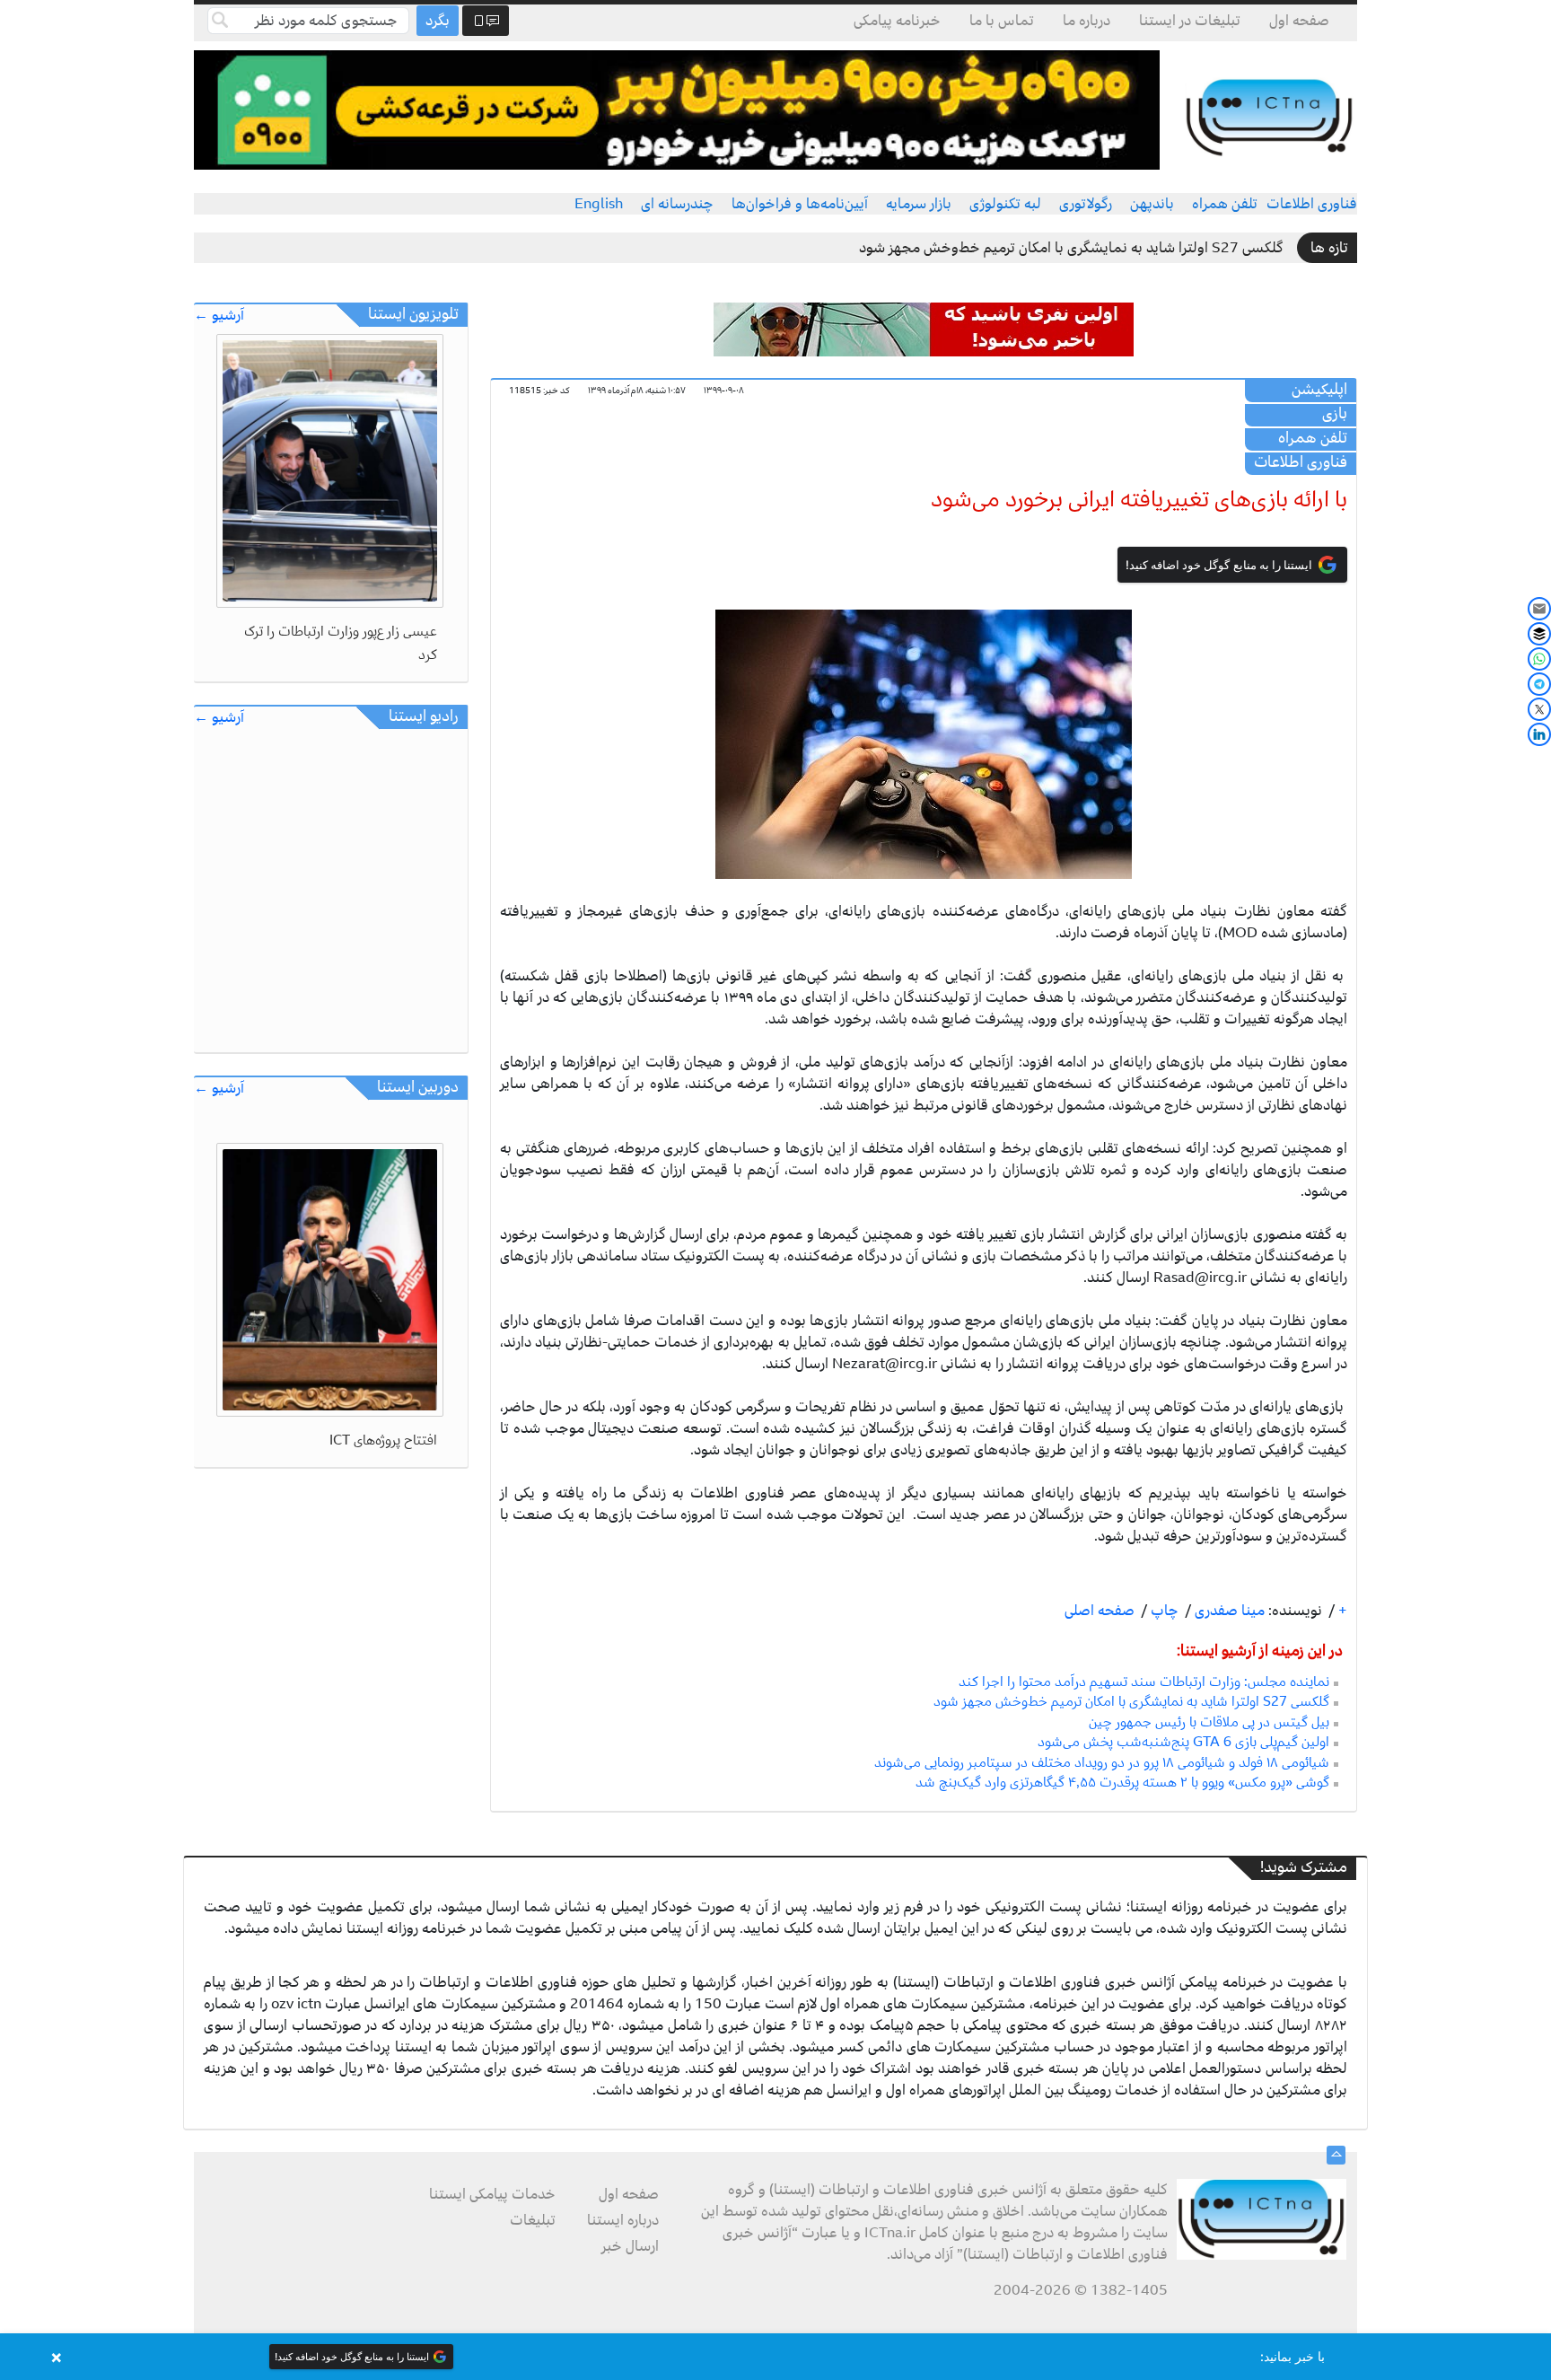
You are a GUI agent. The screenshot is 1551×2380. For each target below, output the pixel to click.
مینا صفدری (1228, 1611)
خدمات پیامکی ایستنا (492, 2194)
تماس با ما (1002, 21)
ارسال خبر (630, 2246)
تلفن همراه (1225, 204)
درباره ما (1087, 21)
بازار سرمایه (919, 204)
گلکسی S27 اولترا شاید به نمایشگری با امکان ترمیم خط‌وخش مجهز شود (1071, 248)
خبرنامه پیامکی (897, 21)
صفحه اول (1299, 21)
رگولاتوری (1086, 204)
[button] (775, 2357)
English (599, 204)
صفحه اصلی (1100, 1611)
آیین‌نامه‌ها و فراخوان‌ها (800, 204)
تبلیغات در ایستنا (1190, 21)
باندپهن (1152, 204)
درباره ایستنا (623, 2220)
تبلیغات (533, 2220)
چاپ (1163, 1611)
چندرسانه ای (677, 204)
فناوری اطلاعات (1312, 204)
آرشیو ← (219, 316)
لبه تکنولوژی (1005, 204)
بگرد (438, 21)
